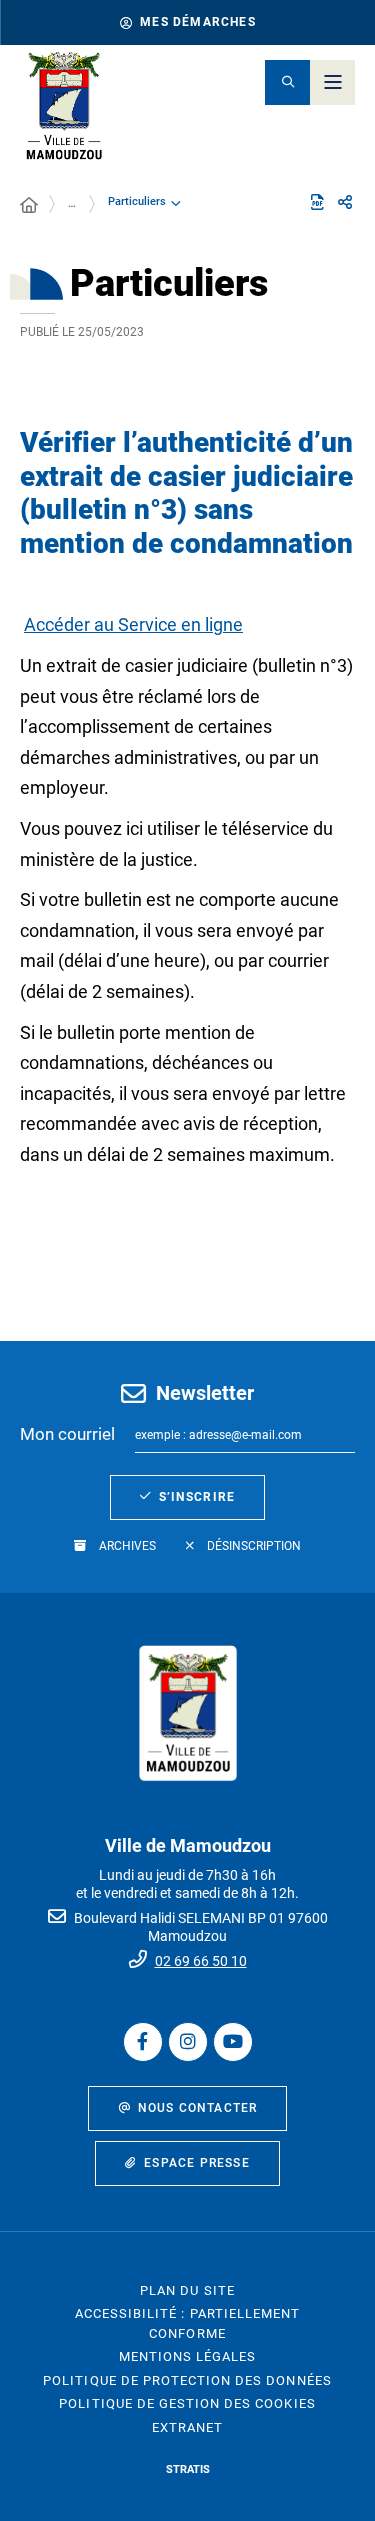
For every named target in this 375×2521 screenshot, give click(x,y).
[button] (287, 82)
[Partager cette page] (345, 203)
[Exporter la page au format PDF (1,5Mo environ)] (317, 202)
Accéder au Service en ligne (133, 624)
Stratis (188, 2469)
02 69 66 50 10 (201, 1961)
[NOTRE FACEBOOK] (143, 2042)
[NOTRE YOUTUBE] (233, 2042)
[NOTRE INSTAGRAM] (188, 2042)
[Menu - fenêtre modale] (332, 82)
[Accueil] (29, 206)
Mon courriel (67, 1434)
